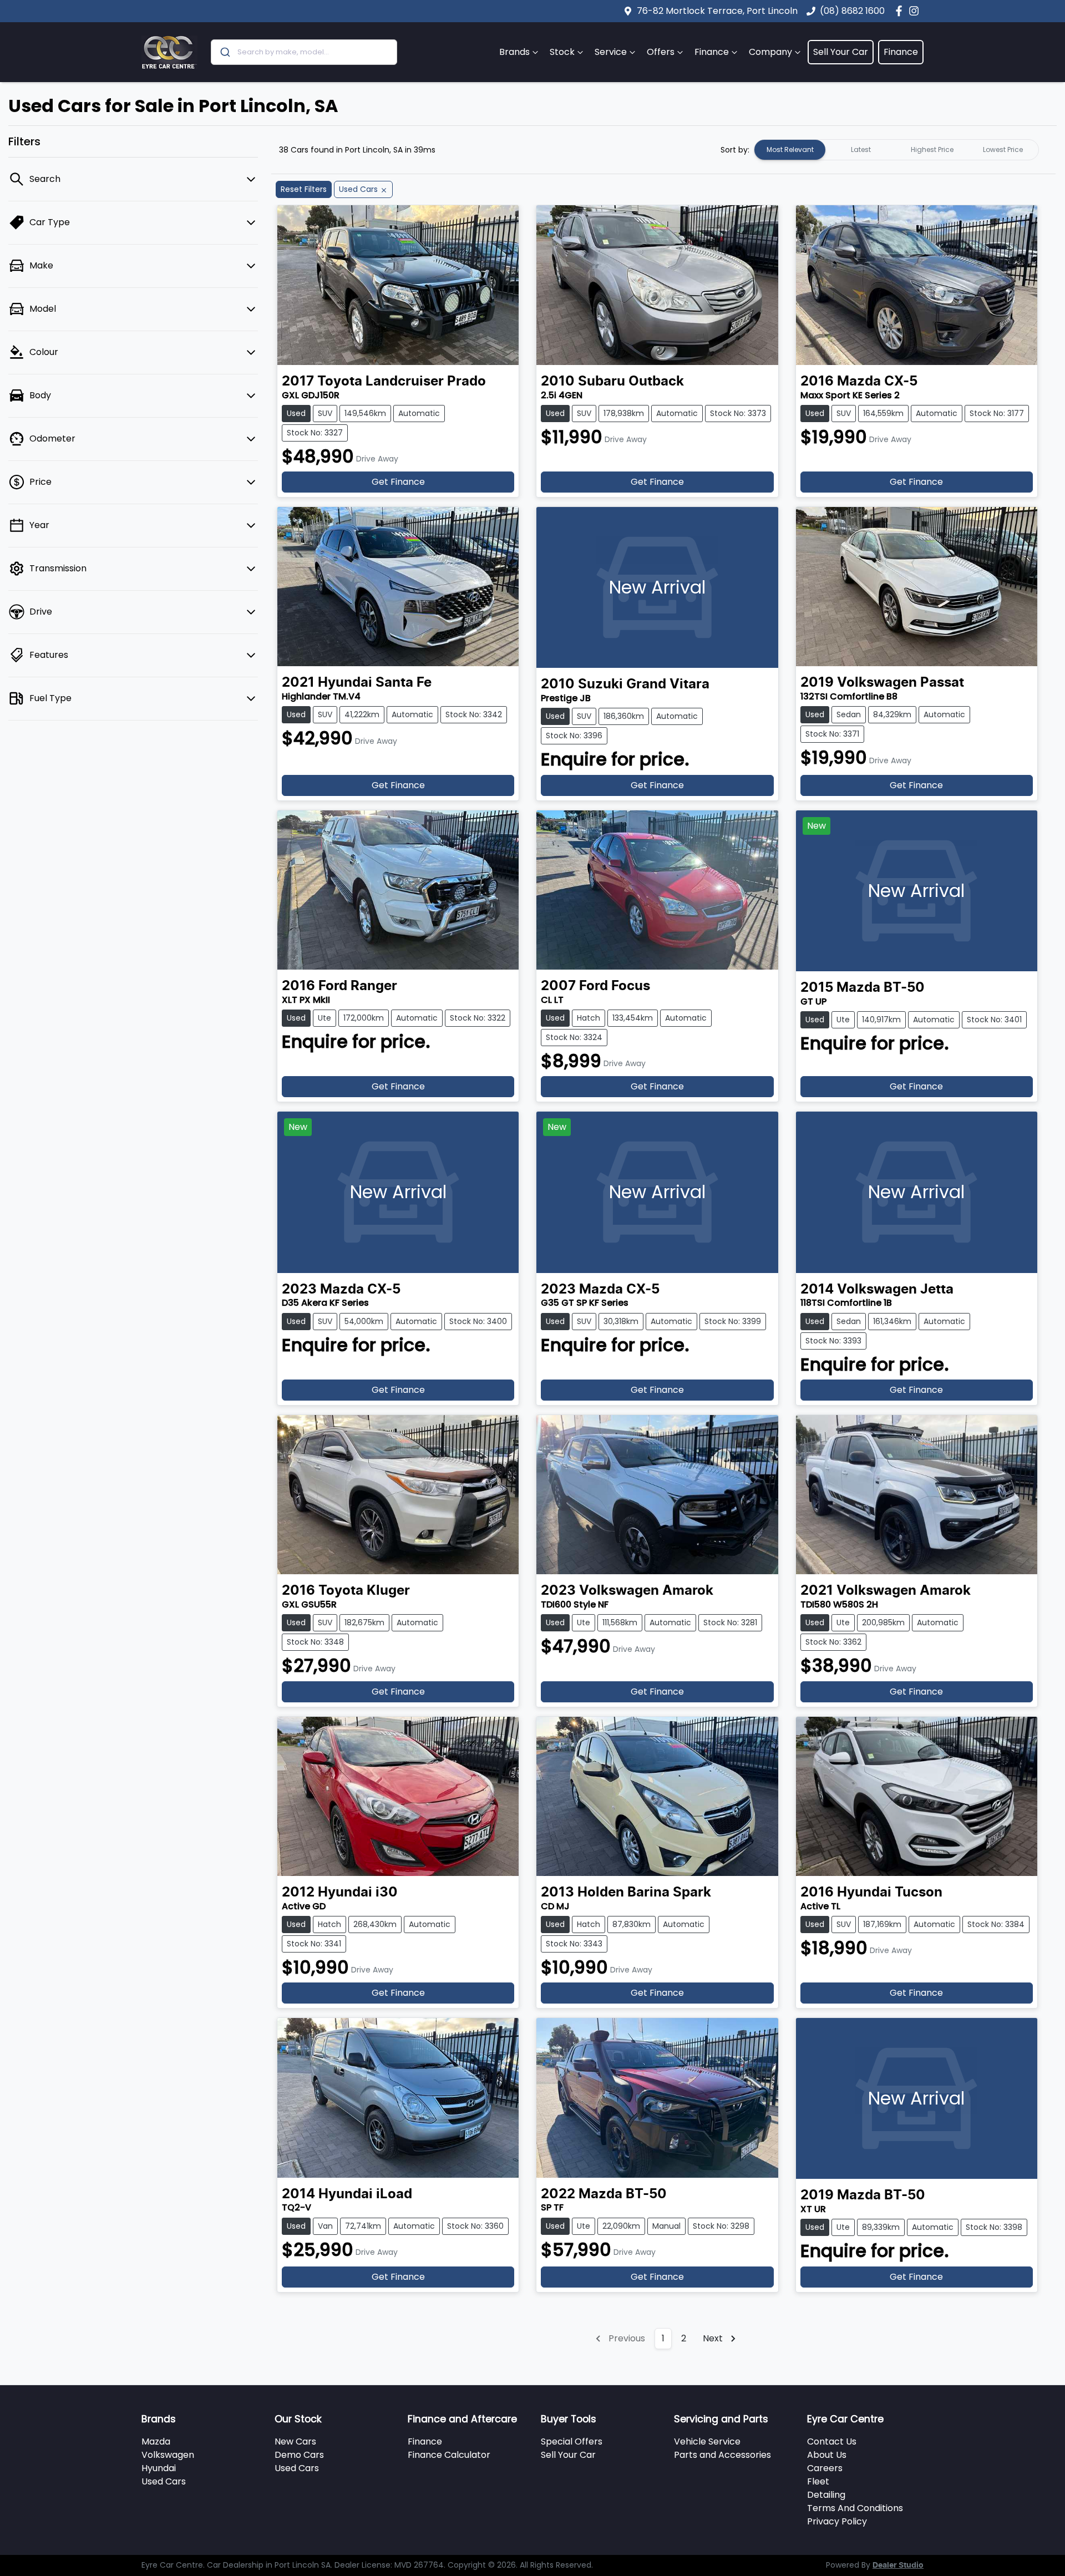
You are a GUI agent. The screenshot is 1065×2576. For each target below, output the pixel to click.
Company (770, 52)
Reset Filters (304, 189)
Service (611, 52)
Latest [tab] (861, 149)
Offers (661, 52)
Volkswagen (168, 2455)
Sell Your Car (841, 52)
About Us (827, 2455)
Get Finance (398, 482)
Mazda (156, 2441)
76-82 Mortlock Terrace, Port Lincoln (717, 11)
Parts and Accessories (722, 2455)
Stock (562, 52)
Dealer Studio (898, 2565)
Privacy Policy (837, 2521)
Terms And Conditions (855, 2508)
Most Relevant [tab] (790, 149)
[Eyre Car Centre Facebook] (901, 11)
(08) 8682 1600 (852, 11)
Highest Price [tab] (932, 149)
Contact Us (832, 2441)
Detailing (826, 2495)
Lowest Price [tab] (1003, 149)
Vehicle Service (707, 2441)
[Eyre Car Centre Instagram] (916, 11)
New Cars (295, 2441)
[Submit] (224, 52)
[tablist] (896, 150)
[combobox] (304, 52)
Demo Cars (299, 2455)
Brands (514, 52)
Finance (712, 52)
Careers (825, 2468)
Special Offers (572, 2441)
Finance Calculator (449, 2455)
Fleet (818, 2481)
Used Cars (164, 2481)
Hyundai (159, 2468)
